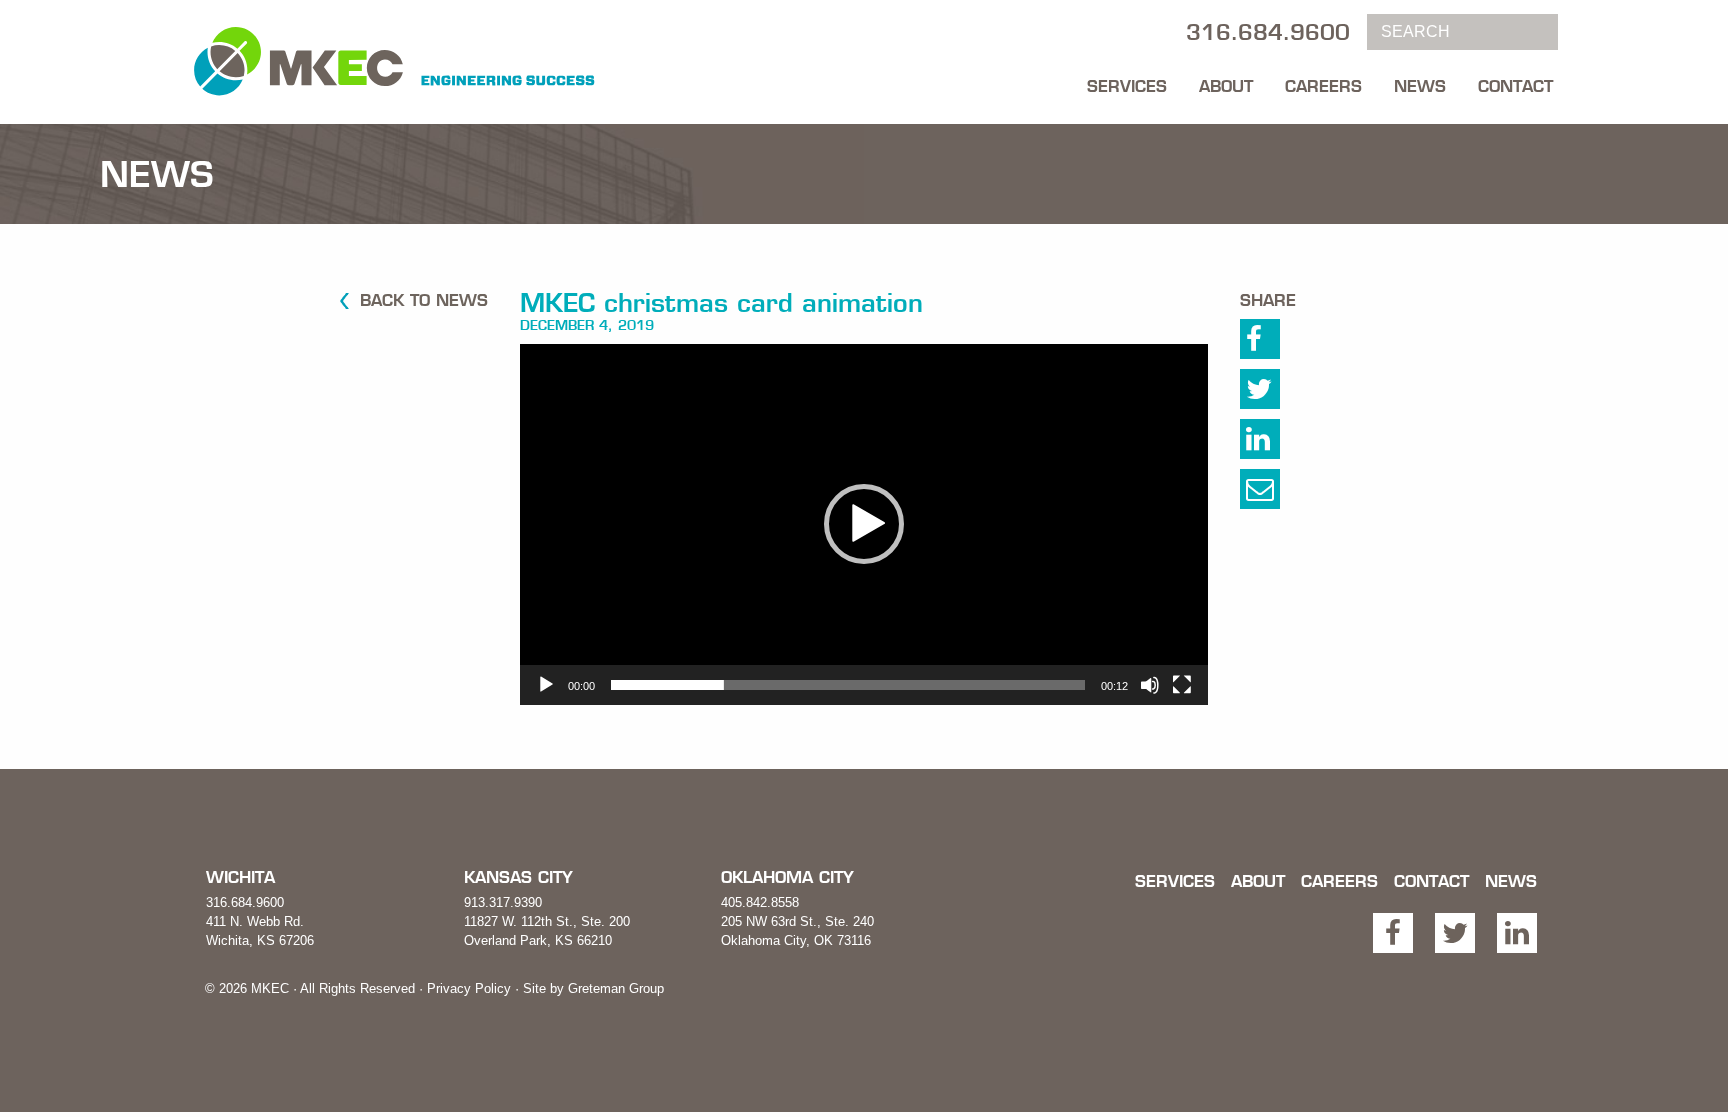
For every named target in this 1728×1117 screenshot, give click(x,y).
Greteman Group (616, 988)
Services (1127, 86)
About (1226, 86)
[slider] (848, 685)
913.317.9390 (503, 902)
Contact (1515, 86)
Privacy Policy (469, 988)
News (1420, 86)
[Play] (546, 685)
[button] (864, 524)
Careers (1323, 86)
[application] (864, 524)
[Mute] (1150, 685)
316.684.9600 (245, 902)
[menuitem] (1127, 81)
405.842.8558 (760, 902)
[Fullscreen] (1182, 685)
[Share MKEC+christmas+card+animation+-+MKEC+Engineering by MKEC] (1281, 494)
